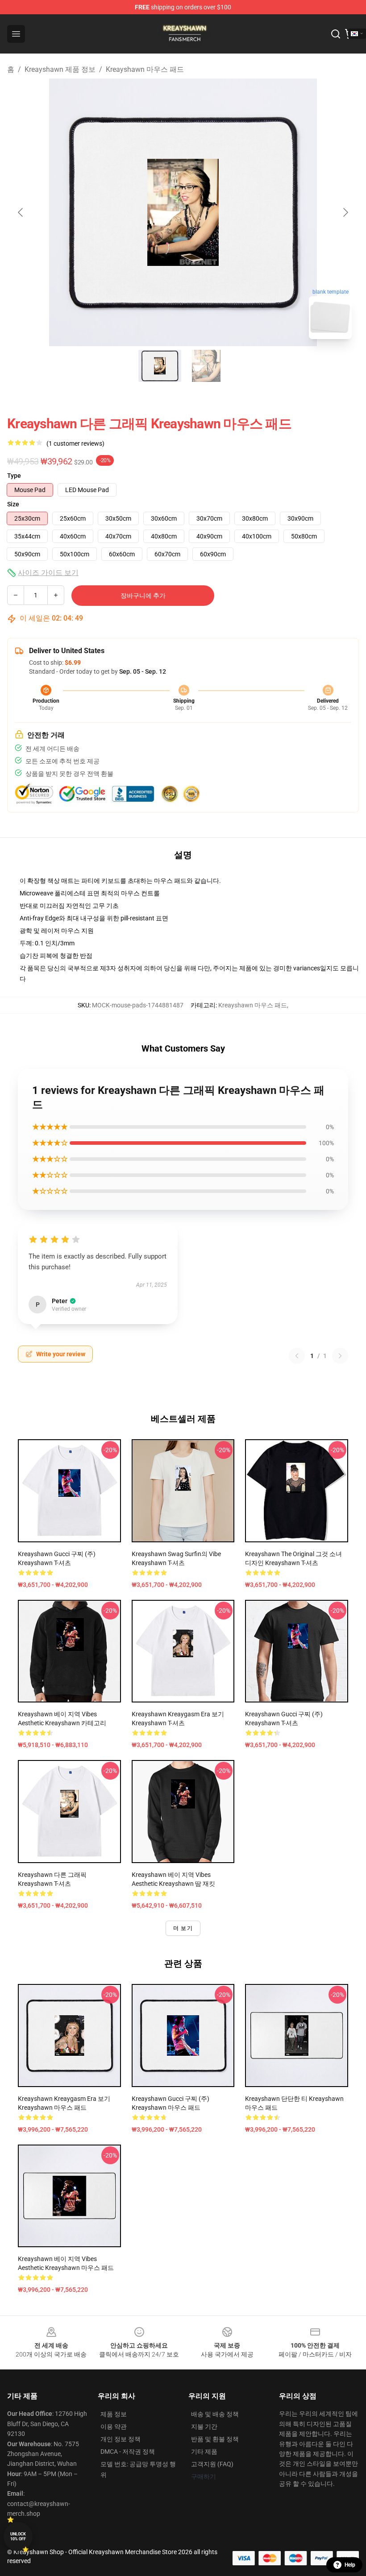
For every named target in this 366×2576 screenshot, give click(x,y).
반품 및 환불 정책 (215, 2439)
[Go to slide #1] (160, 366)
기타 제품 (204, 2452)
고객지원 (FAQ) (212, 2464)
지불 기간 (204, 2427)
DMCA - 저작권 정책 (128, 2452)
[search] (336, 34)
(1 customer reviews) (75, 443)
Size (13, 504)
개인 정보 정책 (121, 2439)
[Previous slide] (21, 212)
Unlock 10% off (18, 2537)
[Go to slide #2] (206, 366)
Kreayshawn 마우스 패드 (145, 69)
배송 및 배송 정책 (215, 2414)
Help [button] (350, 2565)
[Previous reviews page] (297, 1356)
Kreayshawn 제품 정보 (60, 69)
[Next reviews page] (340, 1356)
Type (14, 476)
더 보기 (183, 1928)
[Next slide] (345, 212)
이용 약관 (114, 2427)
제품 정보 (114, 2414)
